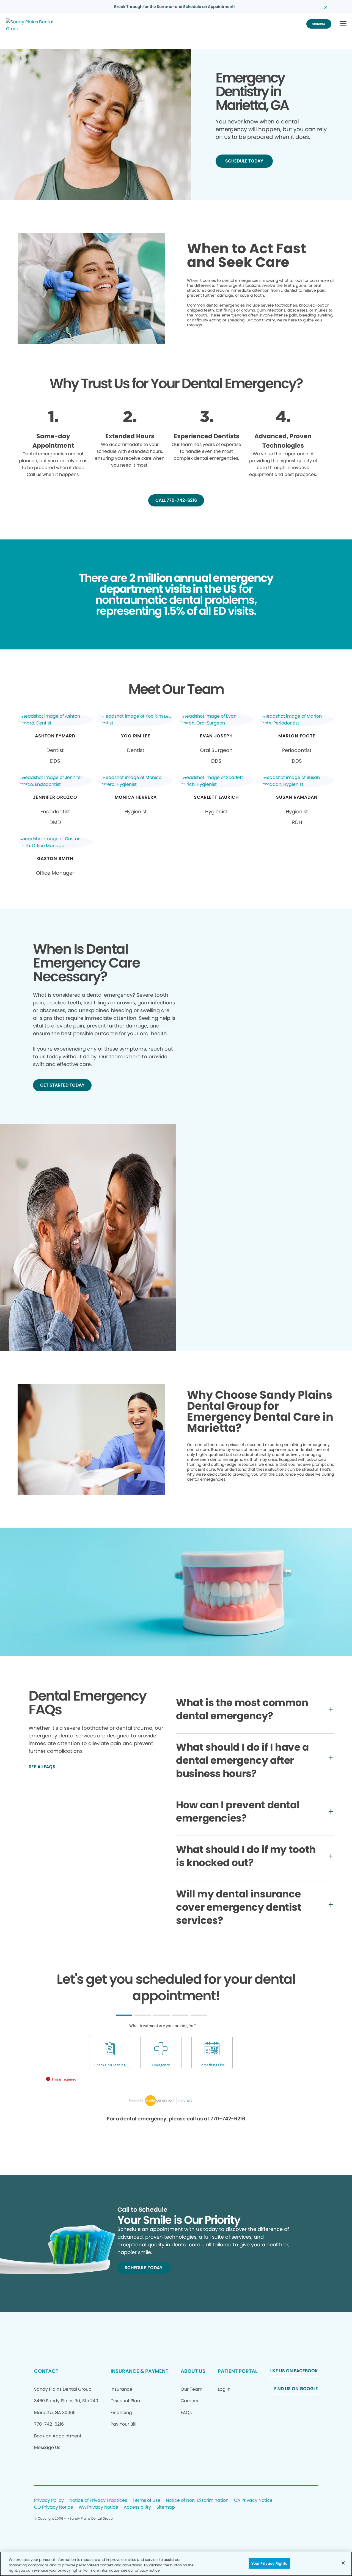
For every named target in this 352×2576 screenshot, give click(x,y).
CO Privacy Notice (54, 2507)
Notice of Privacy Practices (98, 2501)
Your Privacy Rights (269, 2563)
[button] (343, 24)
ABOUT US (193, 2371)
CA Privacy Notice (253, 2501)
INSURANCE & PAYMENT (139, 2371)
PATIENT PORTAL (238, 2371)
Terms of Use (146, 2501)
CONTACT (46, 2371)
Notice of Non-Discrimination (197, 2501)
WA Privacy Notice (98, 2507)
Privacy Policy (49, 2501)
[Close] (343, 2563)
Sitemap (166, 2507)
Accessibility (137, 2507)
